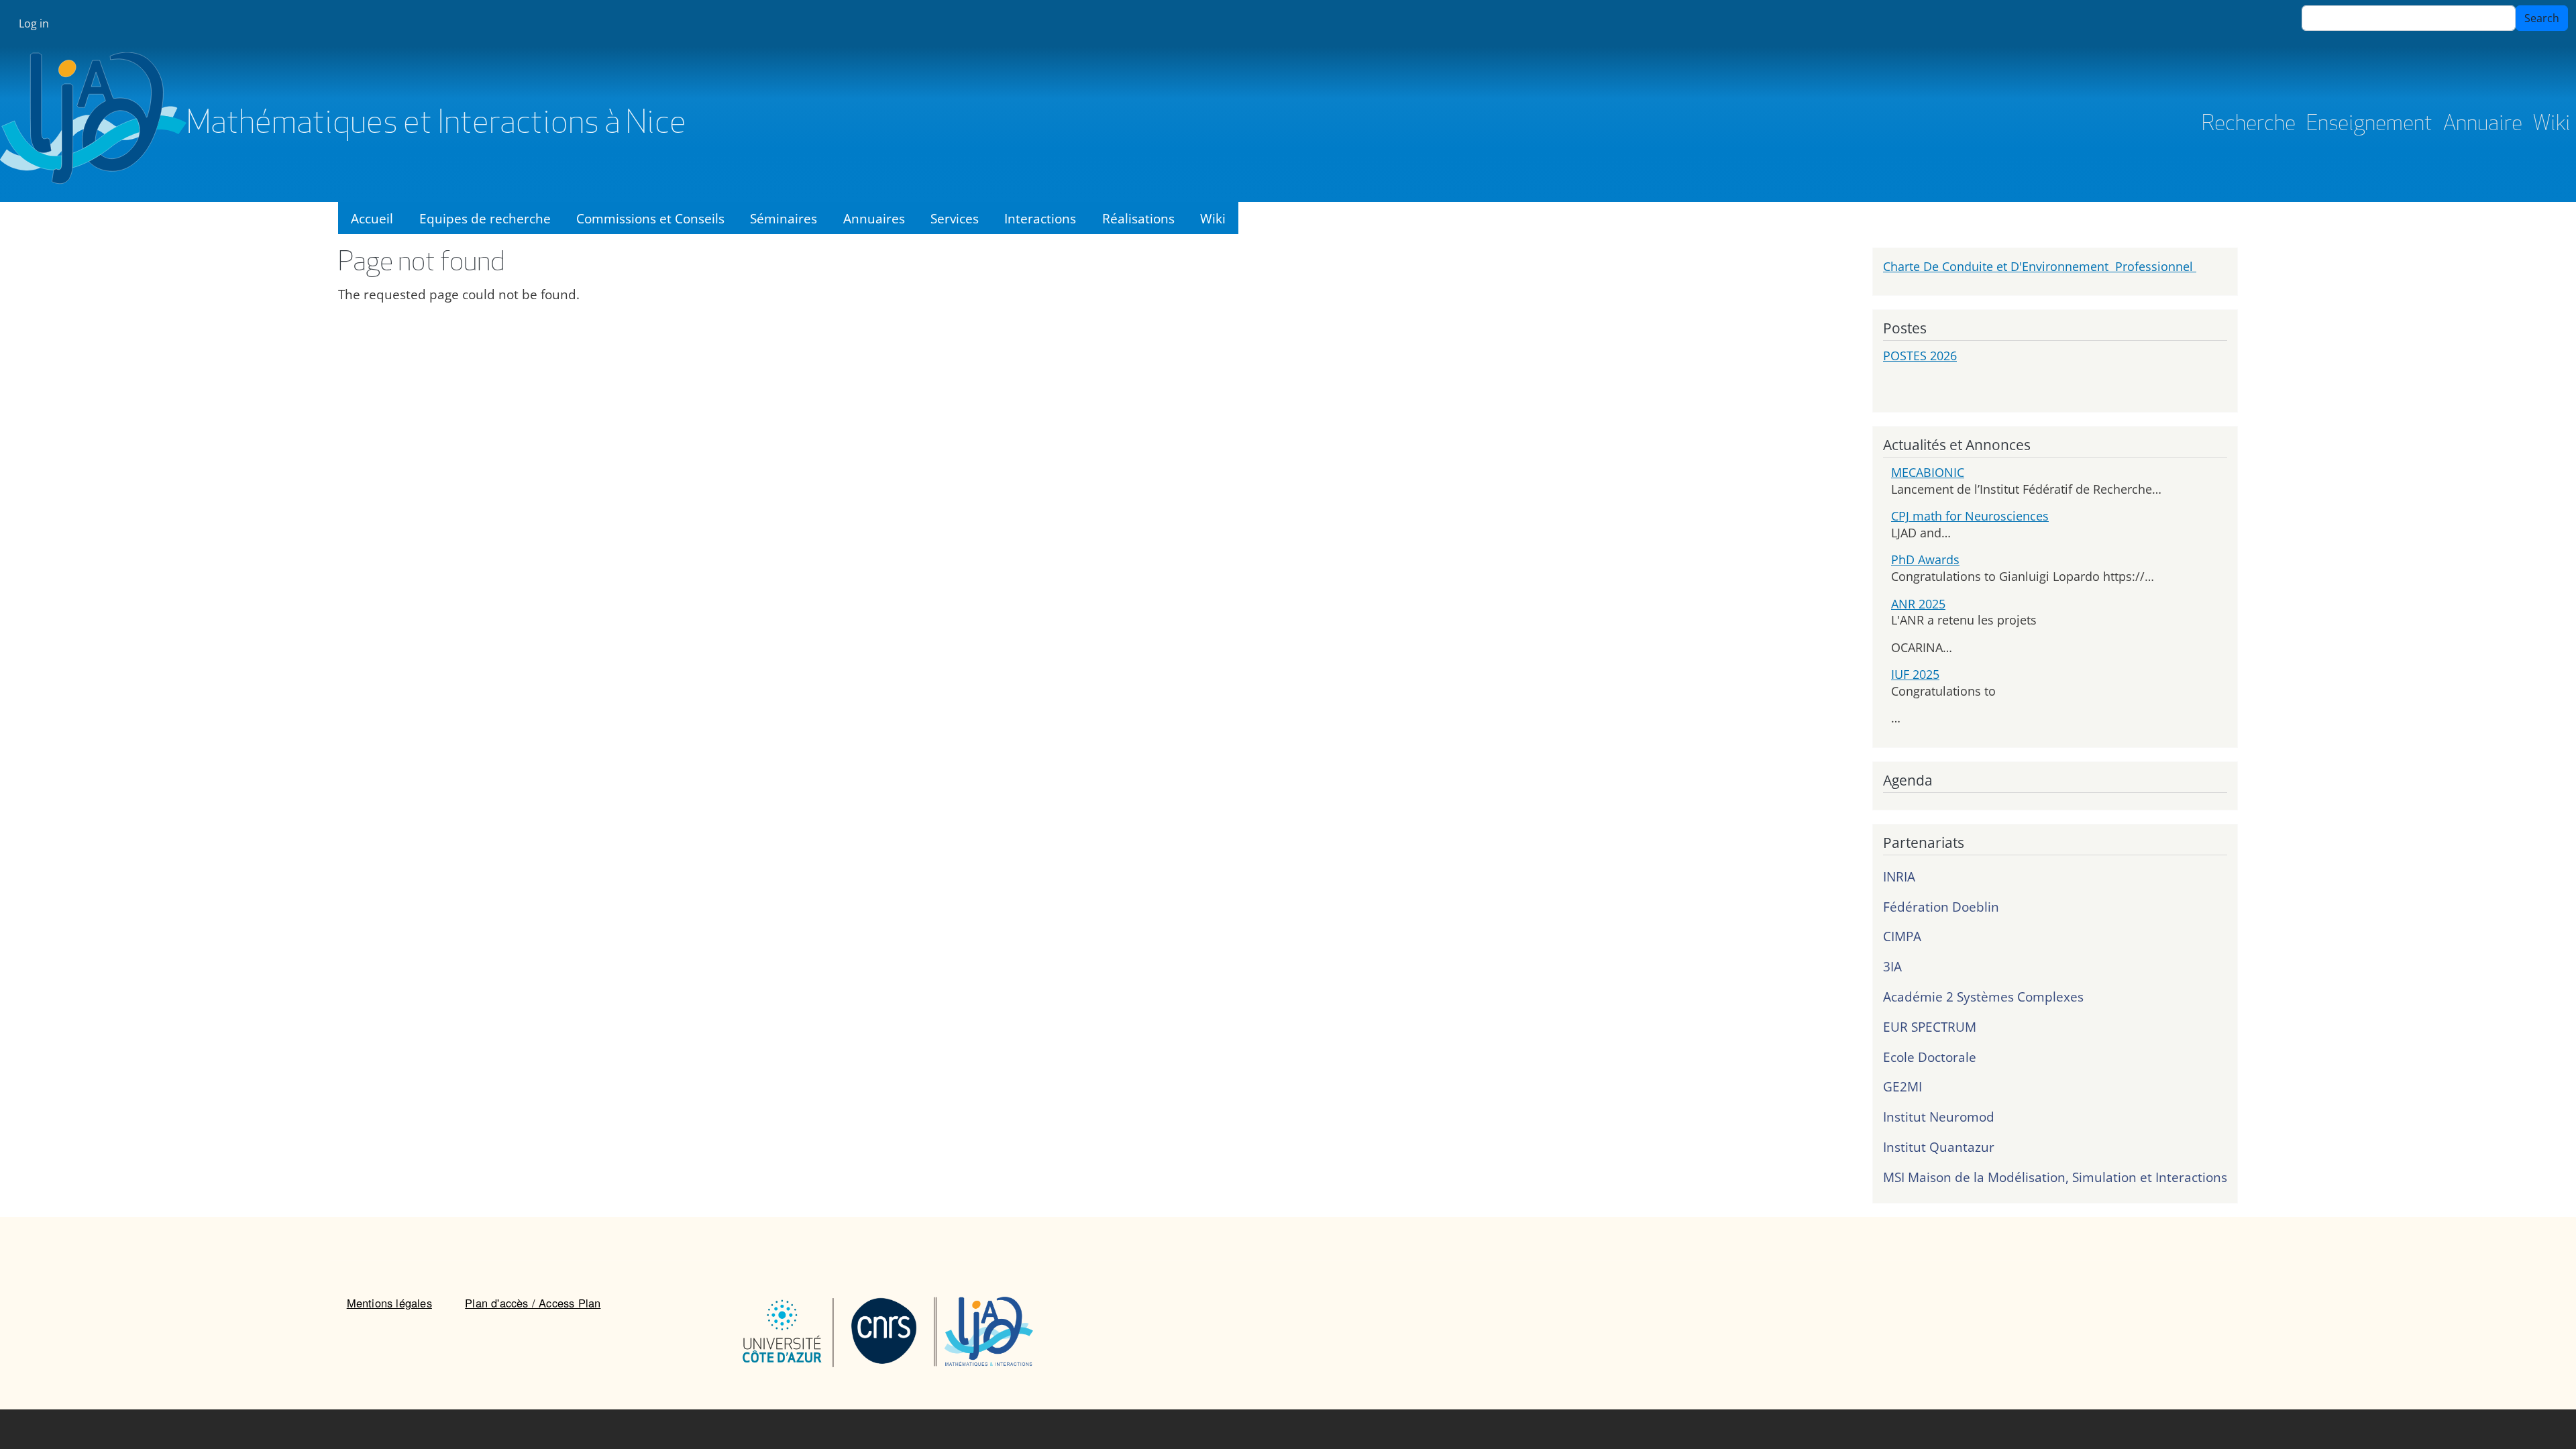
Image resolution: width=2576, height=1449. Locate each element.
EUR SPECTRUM (1930, 1027)
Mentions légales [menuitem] (389, 1303)
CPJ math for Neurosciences (1970, 516)
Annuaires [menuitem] (874, 218)
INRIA (1899, 876)
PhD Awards (1925, 559)
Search (2542, 18)
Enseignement (2369, 125)
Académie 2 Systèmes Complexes (1983, 997)
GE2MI (1902, 1086)
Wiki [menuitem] (1213, 218)
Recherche (2249, 125)
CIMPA (1902, 936)
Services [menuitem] (955, 218)
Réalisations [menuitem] (1138, 218)
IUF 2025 (1915, 674)
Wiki (2552, 125)
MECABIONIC (1928, 472)
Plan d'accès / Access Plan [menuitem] (533, 1303)
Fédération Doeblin (1941, 907)
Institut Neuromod (1939, 1117)
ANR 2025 (1918, 604)
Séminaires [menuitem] (784, 218)
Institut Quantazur (1939, 1147)
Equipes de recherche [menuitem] (485, 218)
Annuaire (2483, 125)
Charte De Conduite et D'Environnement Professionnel (2040, 266)
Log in (34, 23)
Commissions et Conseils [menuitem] (650, 218)
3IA (1892, 966)
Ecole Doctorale (1930, 1057)
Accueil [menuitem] (372, 218)
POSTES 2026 (1920, 356)
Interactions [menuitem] (1040, 218)
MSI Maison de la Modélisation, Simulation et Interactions (2055, 1177)
